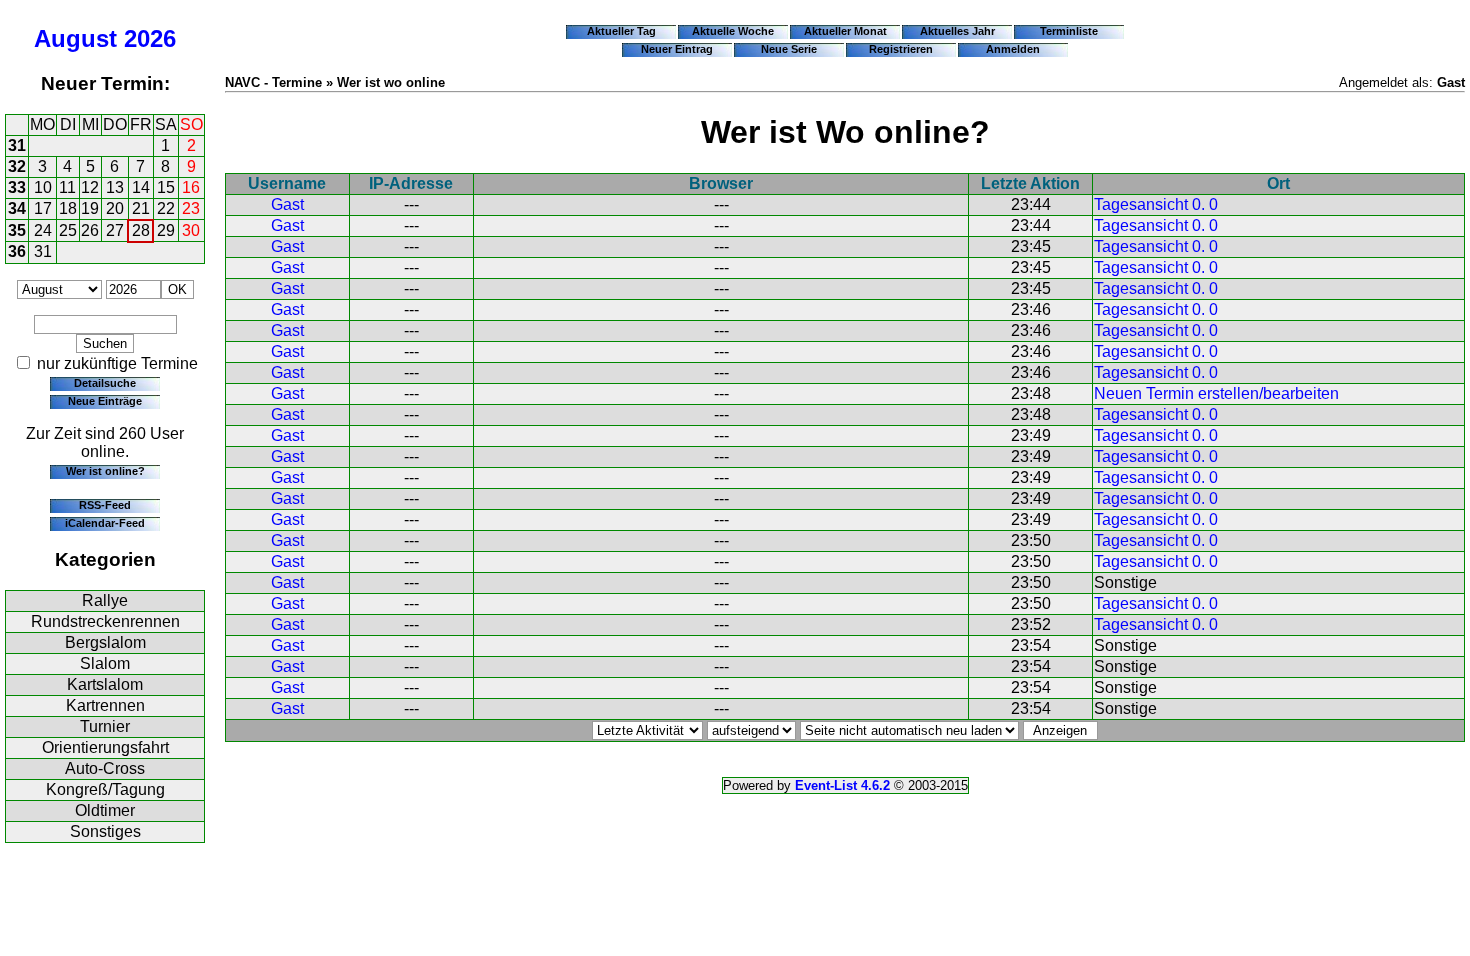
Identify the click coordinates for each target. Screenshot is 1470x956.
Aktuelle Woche (733, 31)
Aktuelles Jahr (957, 31)
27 (115, 230)
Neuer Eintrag (677, 49)
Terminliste (1069, 31)
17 (43, 208)
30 (191, 230)
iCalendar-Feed (105, 523)
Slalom (105, 663)
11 (67, 187)
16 (191, 187)
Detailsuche (105, 383)
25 (68, 230)
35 (17, 230)
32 (17, 166)
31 (17, 145)
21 (141, 208)
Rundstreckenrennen (105, 621)
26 (90, 230)
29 (166, 230)
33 (17, 187)
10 (43, 187)
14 (141, 187)
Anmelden (1013, 49)
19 (90, 208)
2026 (150, 38)
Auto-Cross (105, 768)
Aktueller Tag (621, 31)
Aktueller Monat (845, 31)
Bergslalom (105, 642)
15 (166, 187)
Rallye (105, 600)
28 (141, 230)
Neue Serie (789, 49)
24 (43, 230)
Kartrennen (105, 705)
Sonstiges (105, 831)
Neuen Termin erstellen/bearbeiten (1216, 393)
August (75, 38)
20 (115, 208)
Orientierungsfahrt (105, 747)
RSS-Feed (105, 505)
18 (68, 208)
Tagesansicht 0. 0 (1156, 204)
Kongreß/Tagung (105, 789)
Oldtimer (105, 810)
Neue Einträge (105, 401)
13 (115, 187)
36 (17, 251)
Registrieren (901, 49)
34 (17, 208)
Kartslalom (105, 684)
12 (90, 187)
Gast (287, 204)
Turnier (105, 726)
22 (166, 208)
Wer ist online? (105, 471)
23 (191, 208)
